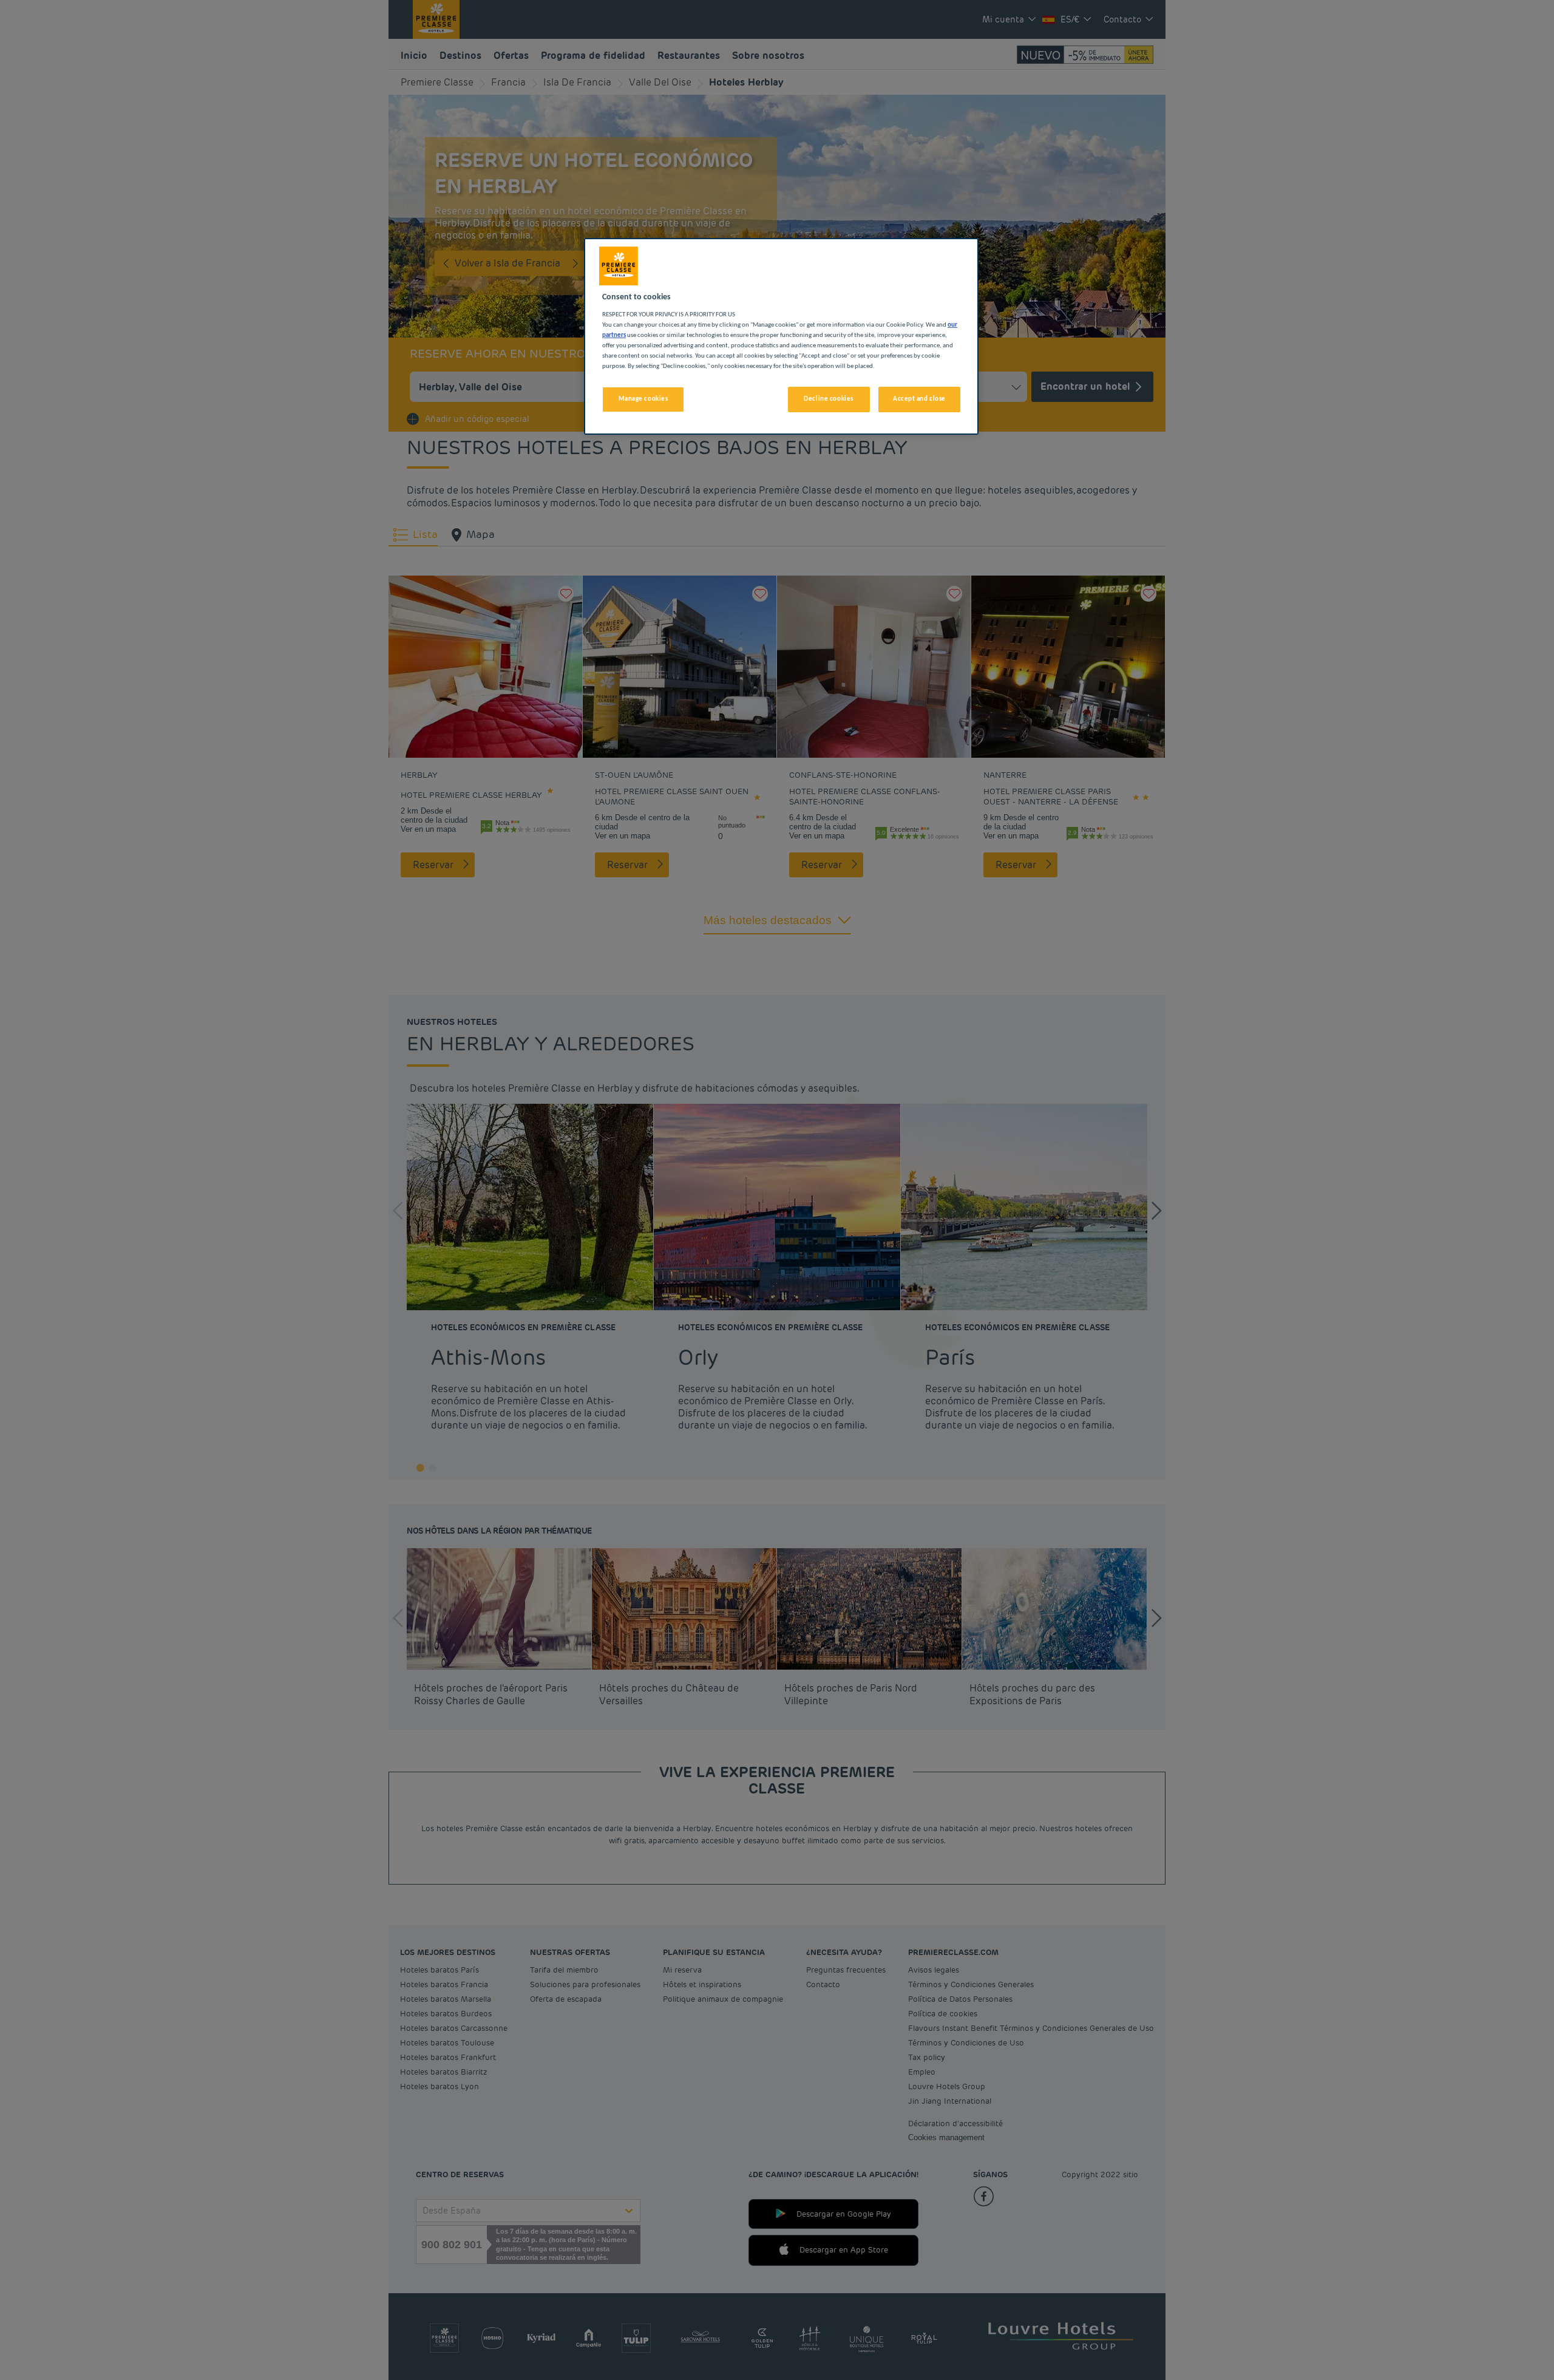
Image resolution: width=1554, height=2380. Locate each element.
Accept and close (919, 399)
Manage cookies (643, 399)
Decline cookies (829, 399)
